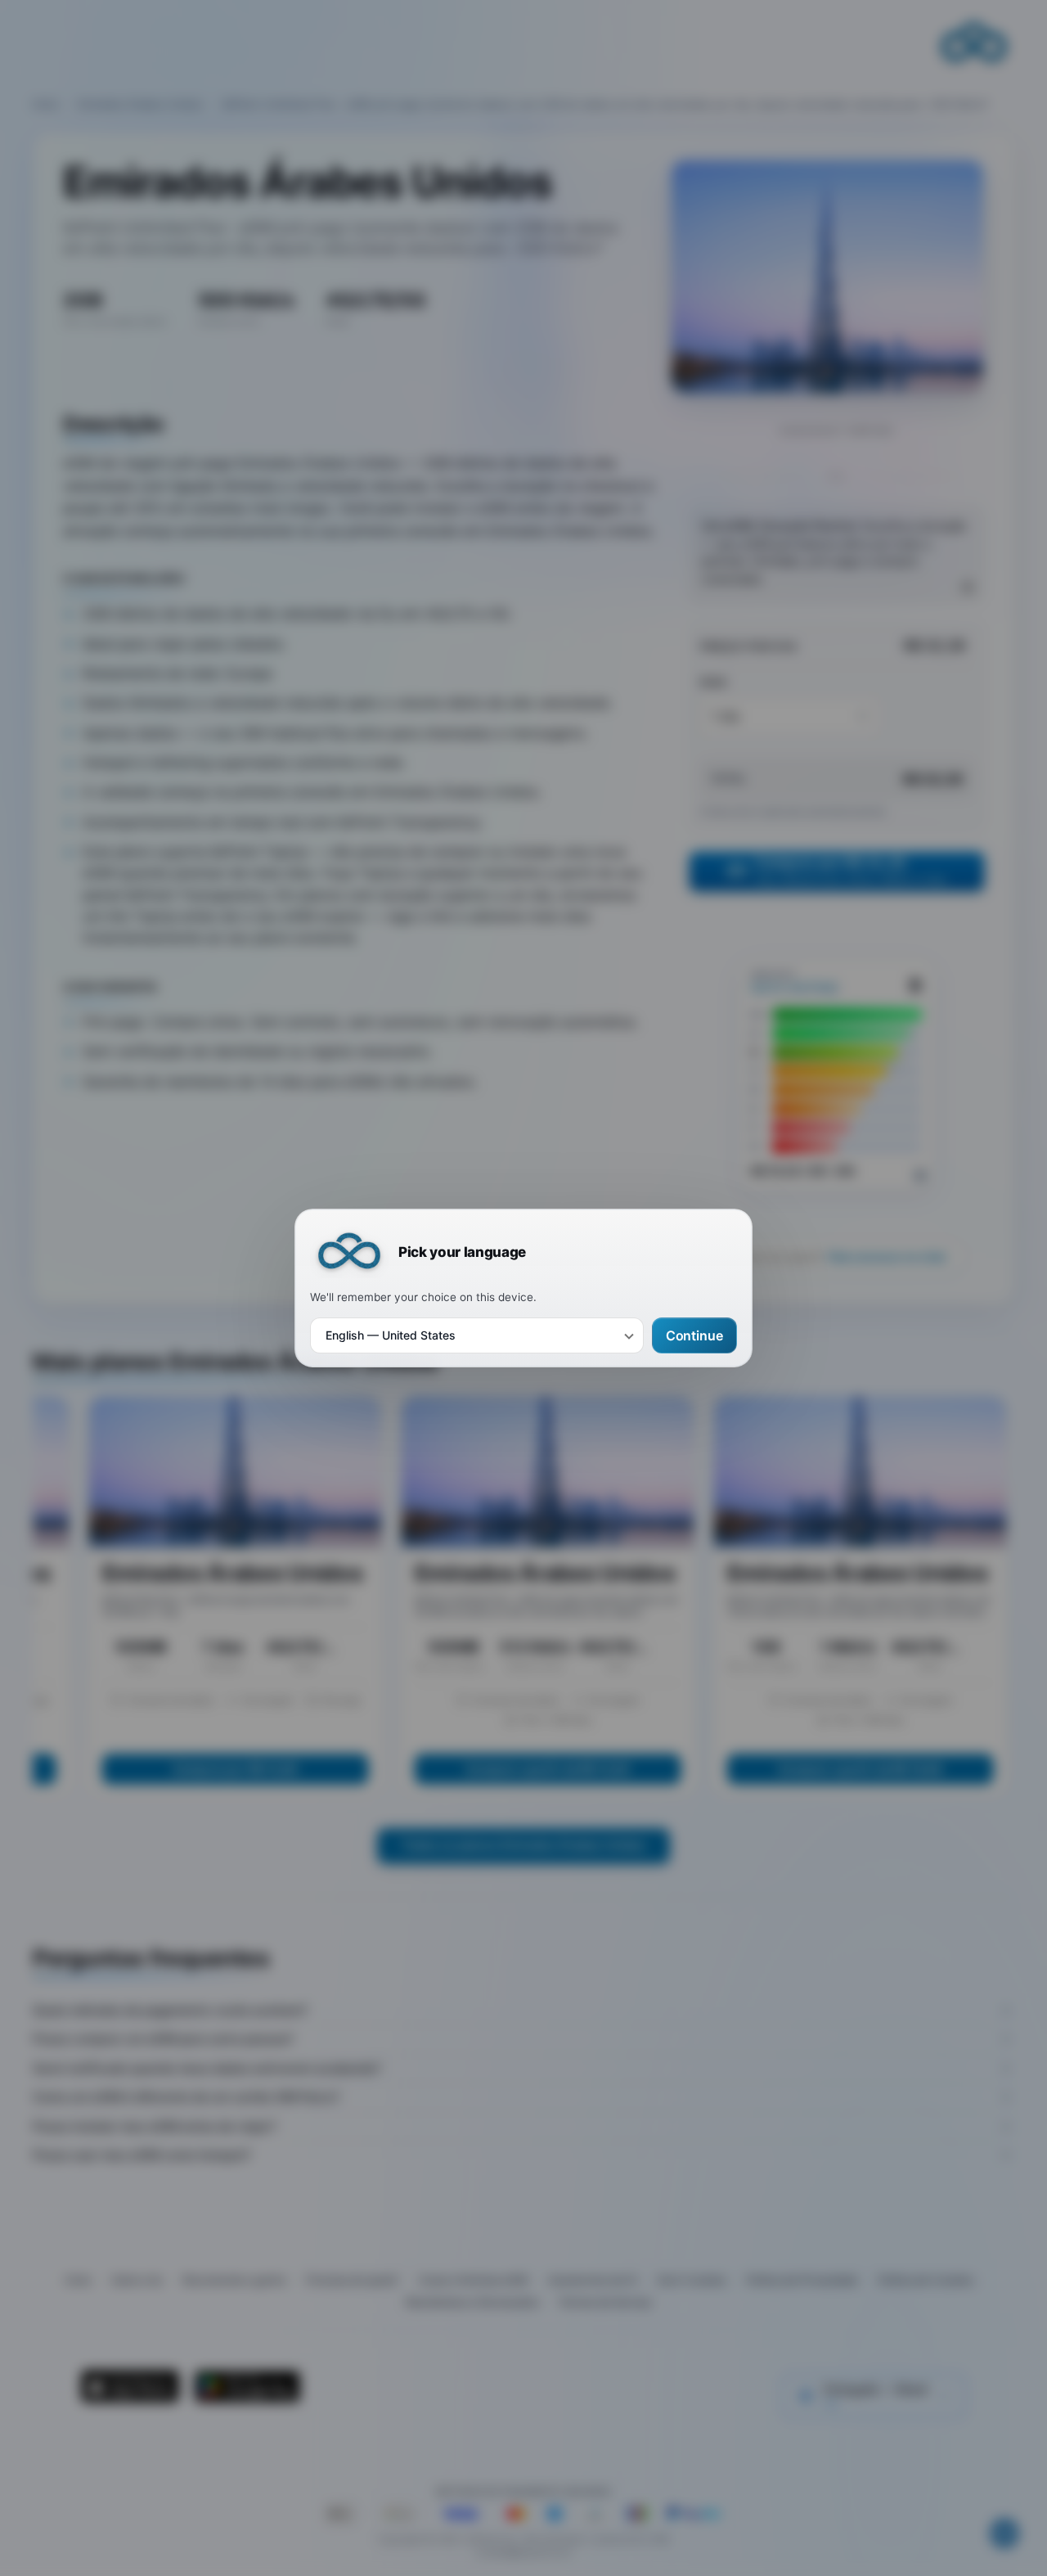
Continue (694, 1335)
